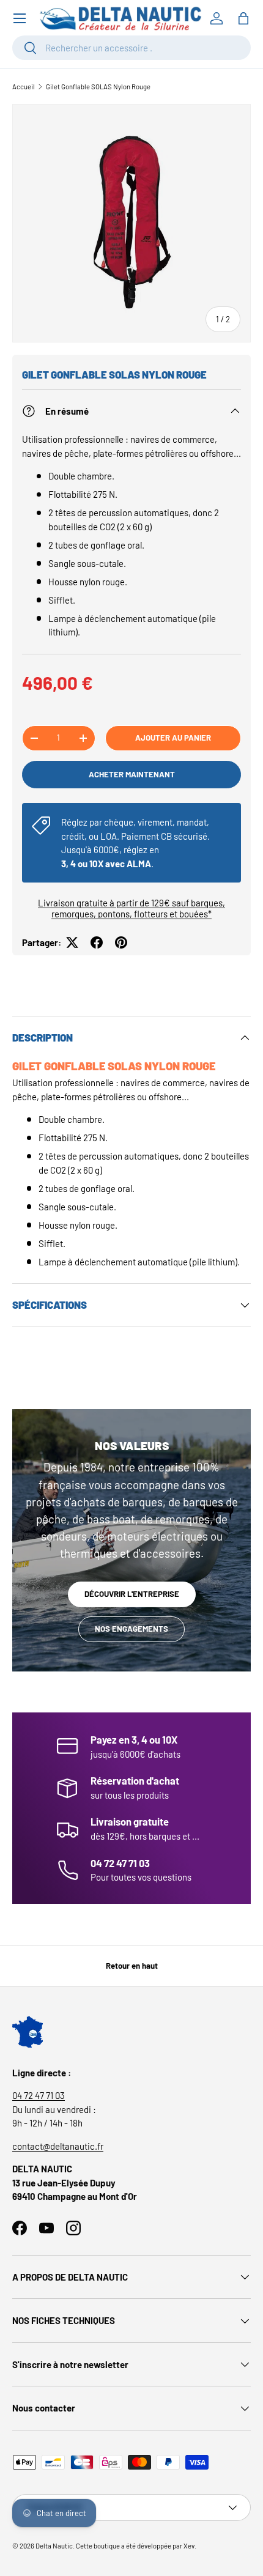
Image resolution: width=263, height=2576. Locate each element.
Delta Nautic (54, 2546)
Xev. (190, 2546)
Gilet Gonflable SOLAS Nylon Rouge (98, 87)
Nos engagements (131, 1629)
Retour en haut (132, 1966)
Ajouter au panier (173, 738)
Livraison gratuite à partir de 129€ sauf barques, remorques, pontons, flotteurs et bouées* (131, 908)
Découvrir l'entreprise (132, 1594)
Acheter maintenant (132, 774)
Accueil (24, 87)
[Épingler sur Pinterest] (121, 942)
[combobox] (131, 48)
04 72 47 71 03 (39, 2095)
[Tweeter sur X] (72, 942)
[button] (243, 18)
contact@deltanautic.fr (58, 2146)
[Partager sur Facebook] (97, 942)
